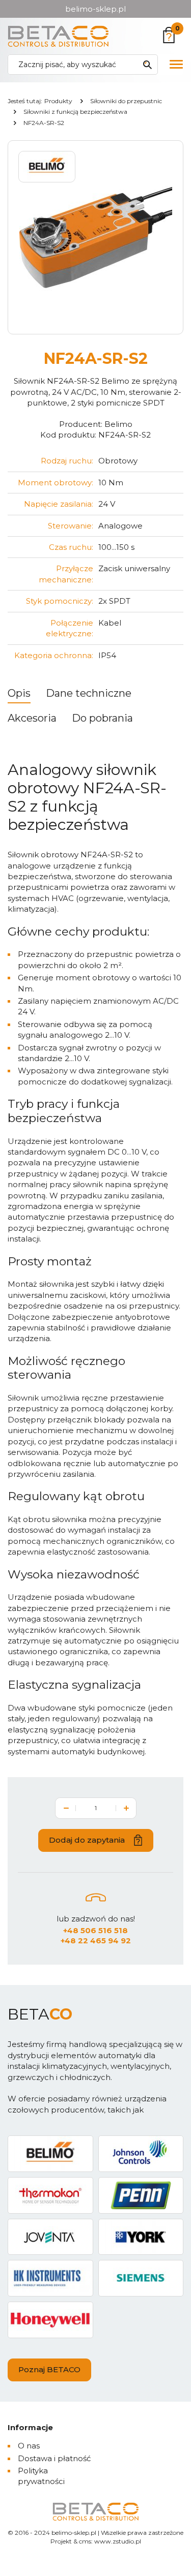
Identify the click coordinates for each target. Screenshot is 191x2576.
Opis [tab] (19, 693)
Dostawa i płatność (54, 2458)
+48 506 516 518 (95, 1930)
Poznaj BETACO (49, 2369)
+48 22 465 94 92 (96, 1941)
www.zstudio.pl (118, 2541)
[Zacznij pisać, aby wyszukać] (147, 65)
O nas (29, 2446)
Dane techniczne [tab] (89, 693)
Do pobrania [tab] (102, 718)
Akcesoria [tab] (32, 718)
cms (85, 2541)
